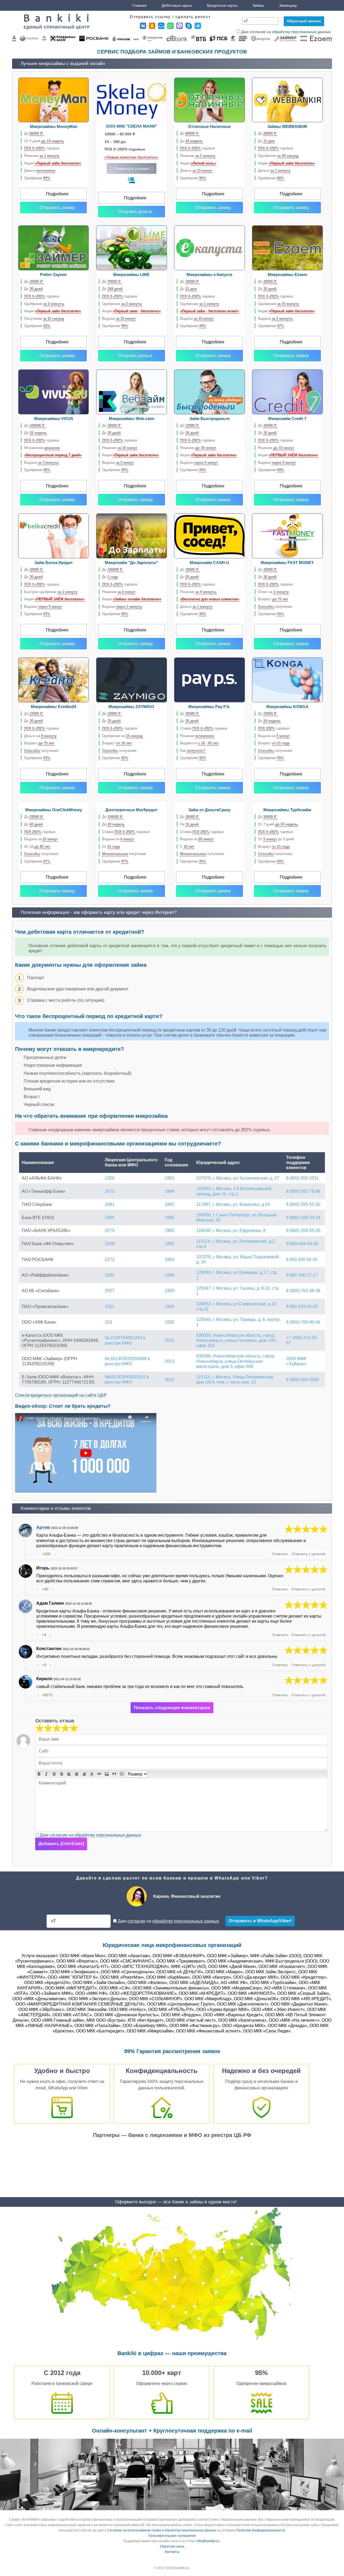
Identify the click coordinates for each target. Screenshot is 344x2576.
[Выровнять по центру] (77, 1774)
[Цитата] (114, 1774)
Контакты (172, 2552)
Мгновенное (42, 448)
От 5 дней (44, 141)
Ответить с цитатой (309, 1554)
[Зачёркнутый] (62, 1774)
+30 (45, 1589)
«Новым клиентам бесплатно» (131, 157)
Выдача (119, 319)
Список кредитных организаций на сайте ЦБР (61, 1395)
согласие (258, 32)
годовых (42, 148)
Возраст (273, 599)
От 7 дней (278, 824)
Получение (44, 319)
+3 (44, 1635)
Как (193, 751)
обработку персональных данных (301, 32)
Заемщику (288, 5)
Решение (42, 156)
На (189, 824)
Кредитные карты (222, 5)
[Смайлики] (122, 1774)
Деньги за (40, 736)
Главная (139, 5)
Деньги (40, 170)
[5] (306, 1529)
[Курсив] (46, 1774)
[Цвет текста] (92, 1774)
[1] (40, 1728)
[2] (44, 1728)
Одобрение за (122, 736)
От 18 (37, 847)
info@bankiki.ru (208, 2541)
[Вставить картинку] (107, 1774)
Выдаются (199, 743)
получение (124, 854)
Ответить (280, 1554)
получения (275, 607)
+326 (46, 1554)
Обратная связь (172, 2546)
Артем (43, 1527)
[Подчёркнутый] (54, 1774)
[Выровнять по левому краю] (69, 1774)
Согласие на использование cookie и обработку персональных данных (162, 2530)
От (111, 847)
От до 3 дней (276, 839)
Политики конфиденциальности (261, 2530)
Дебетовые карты (177, 5)
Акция (53, 163)
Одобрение (37, 178)
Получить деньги (135, 212)
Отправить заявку (57, 208)
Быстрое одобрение (51, 592)
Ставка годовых (204, 728)
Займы (258, 5)
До (33, 133)
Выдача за (274, 736)
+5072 (47, 1695)
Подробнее (57, 194)
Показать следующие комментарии (172, 1708)
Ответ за (273, 592)
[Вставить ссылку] (99, 1774)
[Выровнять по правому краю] (84, 1774)
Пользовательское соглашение (172, 2536)
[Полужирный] (39, 1774)
